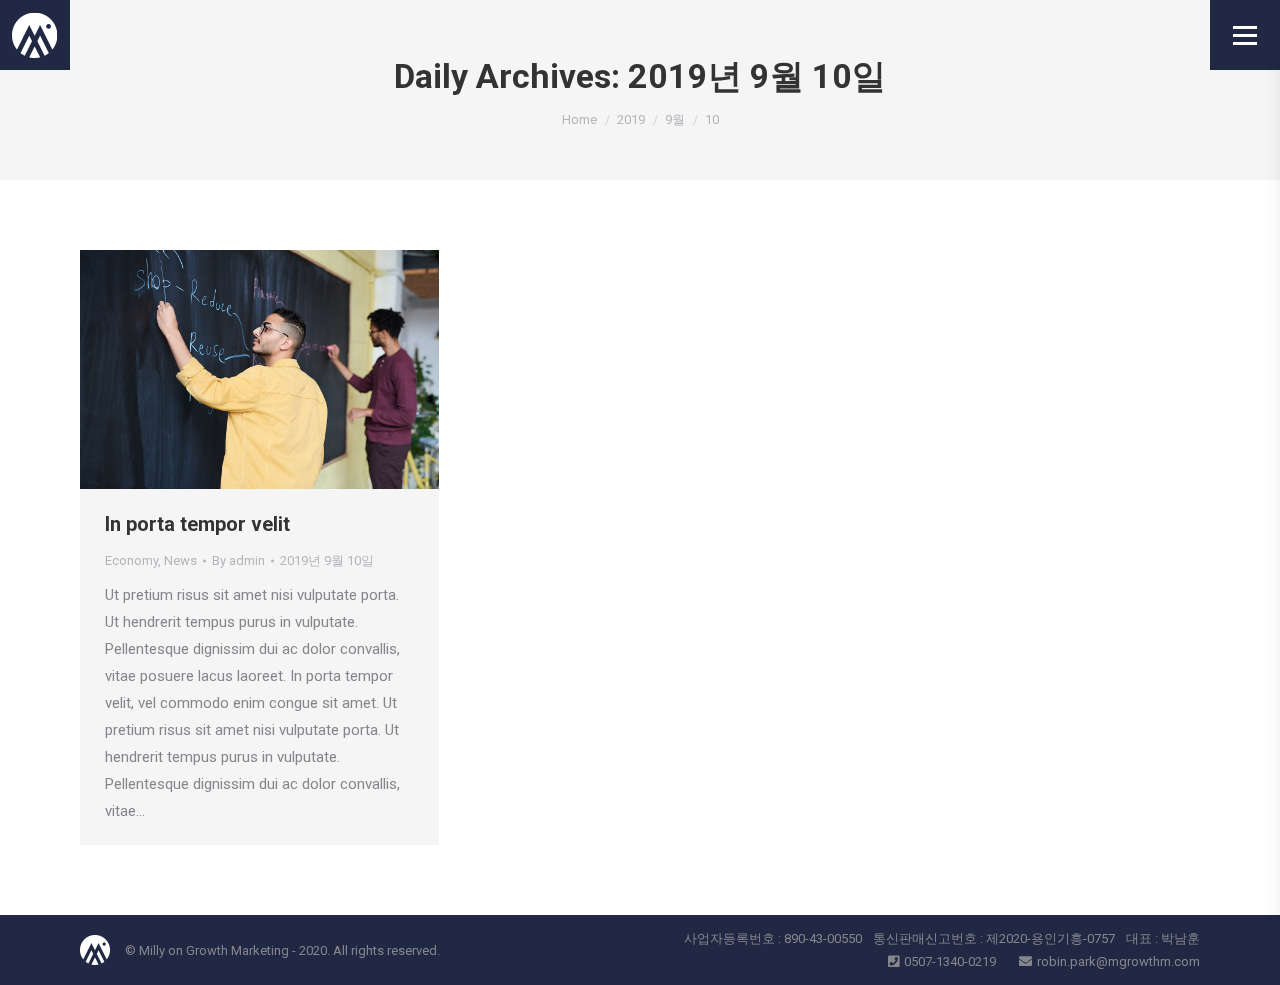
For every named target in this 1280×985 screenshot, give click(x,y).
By (238, 560)
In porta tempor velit (197, 524)
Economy (131, 560)
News (180, 560)
